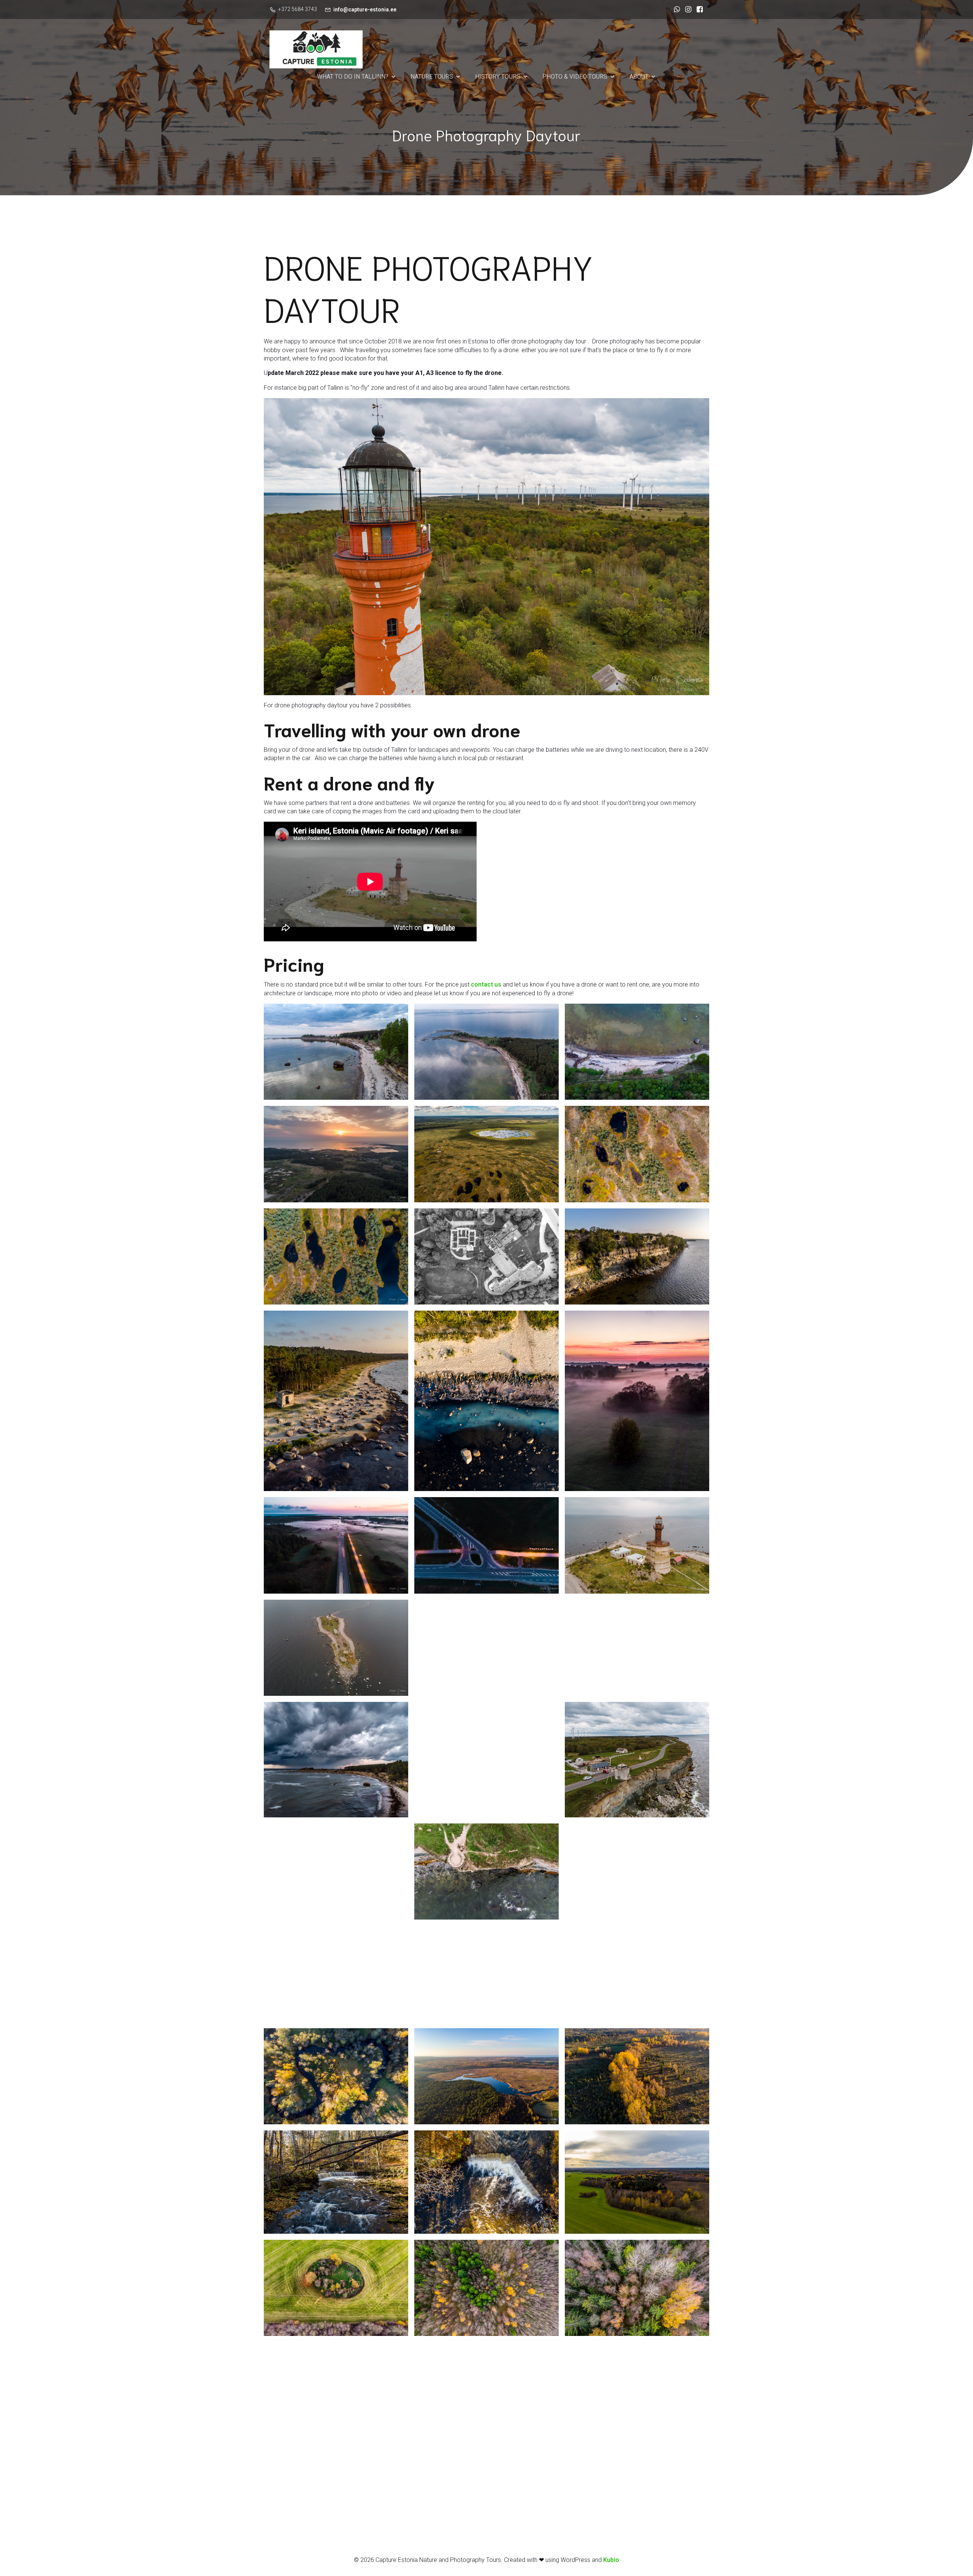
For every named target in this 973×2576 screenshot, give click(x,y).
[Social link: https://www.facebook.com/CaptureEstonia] (698, 9)
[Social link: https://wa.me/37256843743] (675, 9)
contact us (486, 984)
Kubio (611, 2560)
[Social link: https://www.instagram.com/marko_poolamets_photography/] (686, 9)
